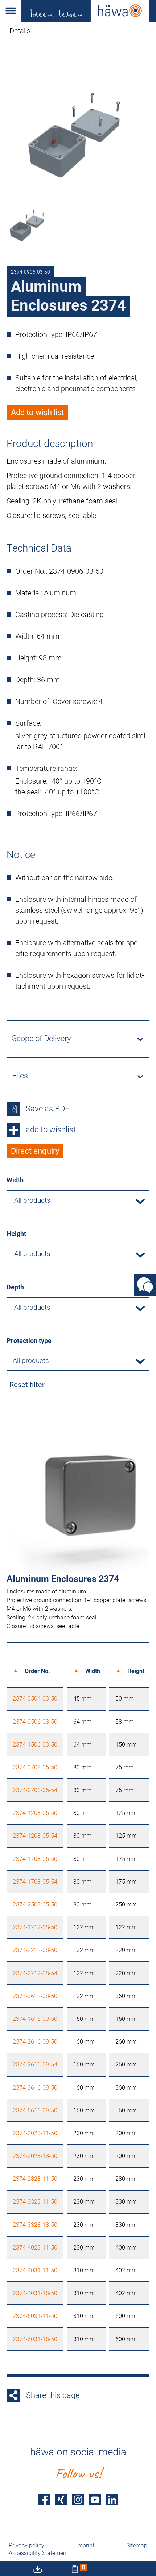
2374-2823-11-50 (35, 2179)
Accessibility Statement (38, 2553)
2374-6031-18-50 (35, 2339)
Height (16, 1234)
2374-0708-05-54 (35, 1790)
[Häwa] (89, 11)
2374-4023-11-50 (35, 2248)
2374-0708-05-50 (35, 1767)
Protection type (29, 1341)
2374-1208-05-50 (35, 1813)
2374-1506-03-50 (35, 1745)
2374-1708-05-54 (35, 1882)
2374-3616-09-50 (35, 2088)
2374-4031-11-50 (35, 2270)
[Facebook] (44, 2499)
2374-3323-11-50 (35, 2202)
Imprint (85, 2545)
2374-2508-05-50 (35, 1904)
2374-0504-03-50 (35, 1699)
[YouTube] (95, 2499)
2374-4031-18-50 (35, 2293)
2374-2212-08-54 (35, 1973)
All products (31, 1361)
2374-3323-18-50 (35, 2225)
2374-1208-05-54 (35, 1836)
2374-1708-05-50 (35, 1859)
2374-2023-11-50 (35, 2133)
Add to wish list (37, 412)
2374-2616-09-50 (35, 2042)
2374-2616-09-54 (35, 2064)
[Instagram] (78, 2499)
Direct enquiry (35, 1151)
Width (15, 1180)
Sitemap (137, 2545)
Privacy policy (26, 2545)
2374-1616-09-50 (35, 2019)
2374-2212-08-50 (35, 1950)
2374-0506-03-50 (35, 1722)
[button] (11, 11)
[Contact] (145, 1285)
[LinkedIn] (112, 2499)
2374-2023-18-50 (35, 2156)
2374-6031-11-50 (35, 2316)
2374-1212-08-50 (35, 1927)
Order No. (37, 1671)
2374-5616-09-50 (35, 2110)
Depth (15, 1287)
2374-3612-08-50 (35, 1996)
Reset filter (27, 1385)
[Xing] (61, 2499)
